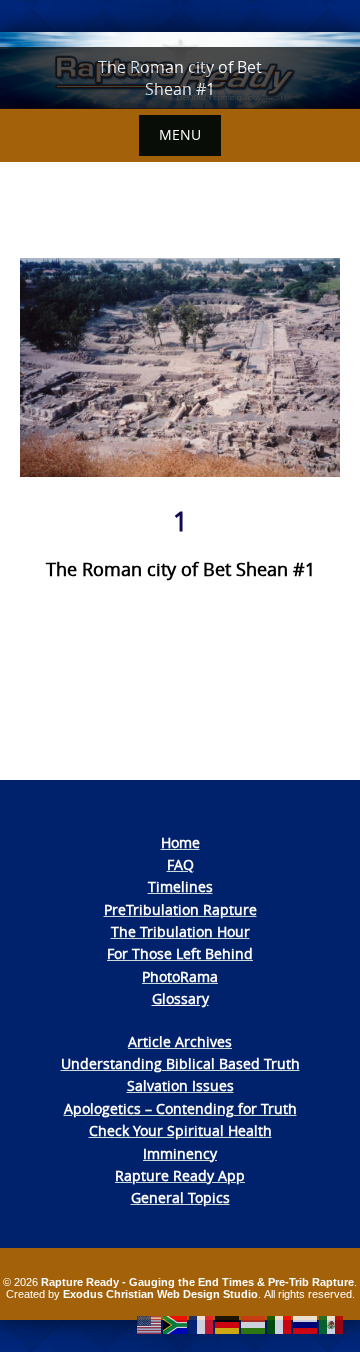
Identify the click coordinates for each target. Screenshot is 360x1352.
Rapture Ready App (180, 1175)
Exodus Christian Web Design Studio (160, 1294)
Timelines (180, 886)
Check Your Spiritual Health (180, 1130)
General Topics (180, 1197)
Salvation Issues (180, 1085)
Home (180, 842)
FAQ (180, 864)
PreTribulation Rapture (180, 909)
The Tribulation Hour (180, 931)
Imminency (180, 1153)
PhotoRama (180, 976)
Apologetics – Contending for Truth (180, 1108)
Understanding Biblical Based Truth (180, 1063)
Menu (180, 134)
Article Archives (180, 1041)
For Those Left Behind (180, 953)
